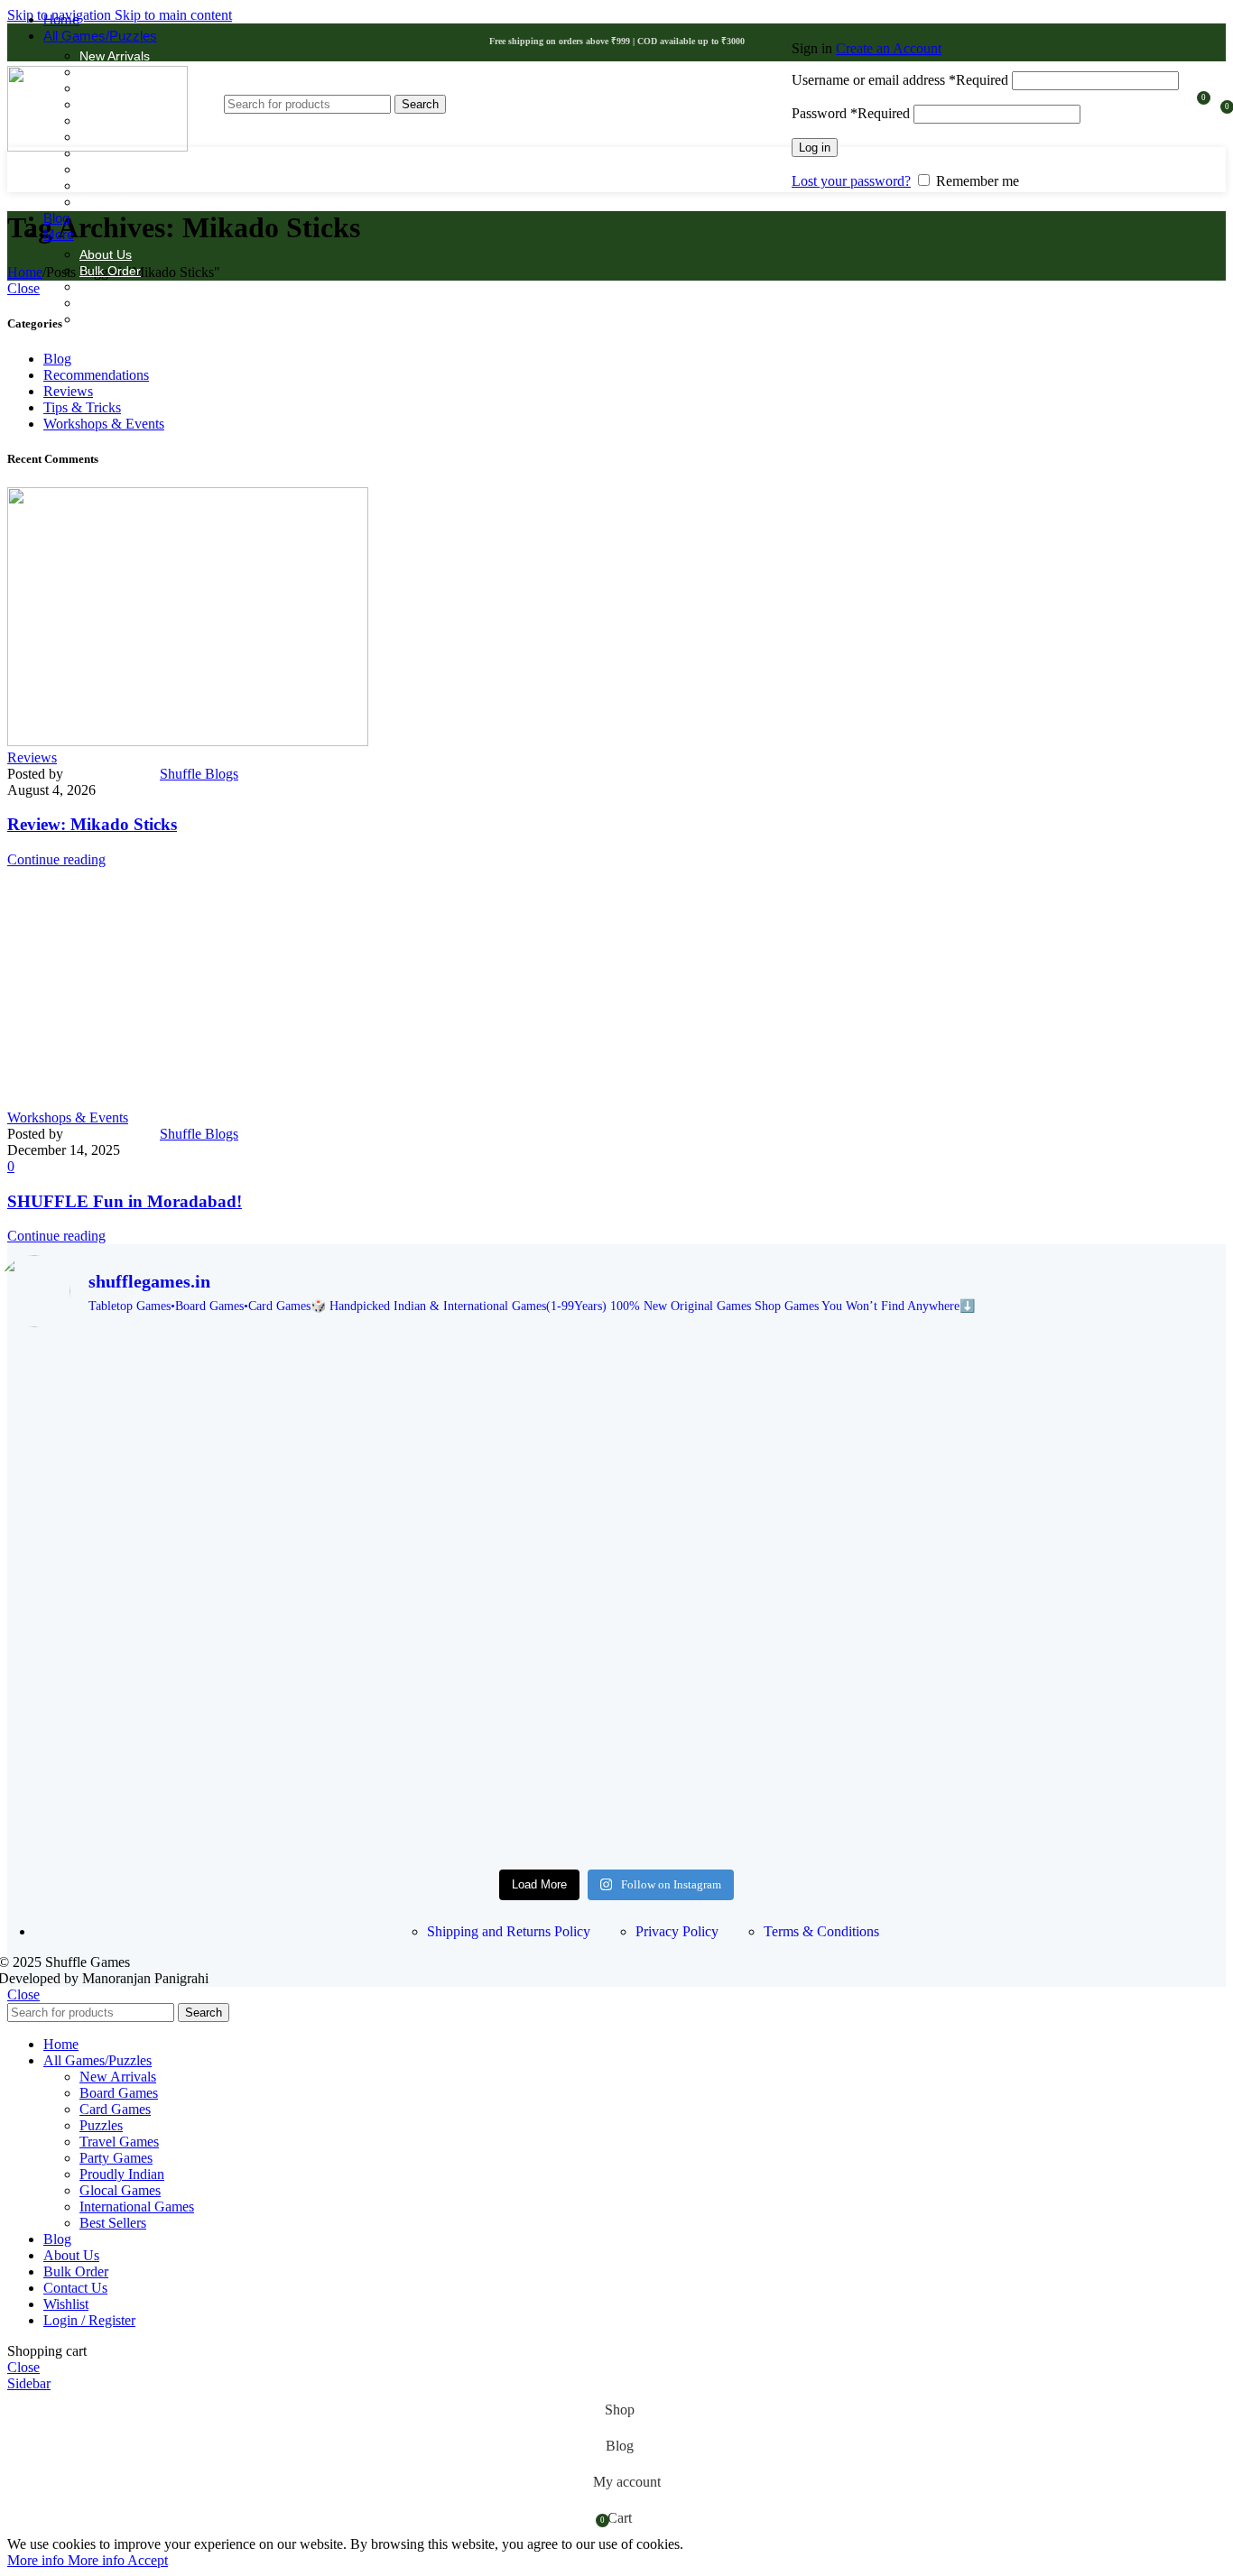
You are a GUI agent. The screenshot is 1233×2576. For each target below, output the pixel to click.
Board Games (119, 2093)
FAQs (95, 303)
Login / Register (89, 2320)
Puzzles (102, 186)
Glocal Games (120, 2190)
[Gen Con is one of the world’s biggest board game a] (616, 1390)
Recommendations (96, 375)
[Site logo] (97, 147)
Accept (148, 2560)
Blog (57, 359)
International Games (137, 2207)
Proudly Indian (121, 170)
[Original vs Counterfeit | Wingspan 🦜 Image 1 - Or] (616, 1704)
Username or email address (900, 80)
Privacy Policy (677, 1931)
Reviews (68, 391)
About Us (106, 254)
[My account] (985, 23)
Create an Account (889, 48)
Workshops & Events (104, 424)
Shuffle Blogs (199, 774)
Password (851, 113)
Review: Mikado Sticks (92, 824)
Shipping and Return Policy (157, 287)
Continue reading (56, 859)
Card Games (115, 2109)
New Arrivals (115, 56)
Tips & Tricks (82, 407)
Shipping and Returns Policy (509, 1931)
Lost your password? (851, 181)
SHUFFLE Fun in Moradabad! (125, 1201)
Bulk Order (110, 271)
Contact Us (111, 319)
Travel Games (120, 202)
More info (66, 2560)
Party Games (116, 2158)
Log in (815, 148)
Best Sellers (113, 2223)
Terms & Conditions (821, 1931)
